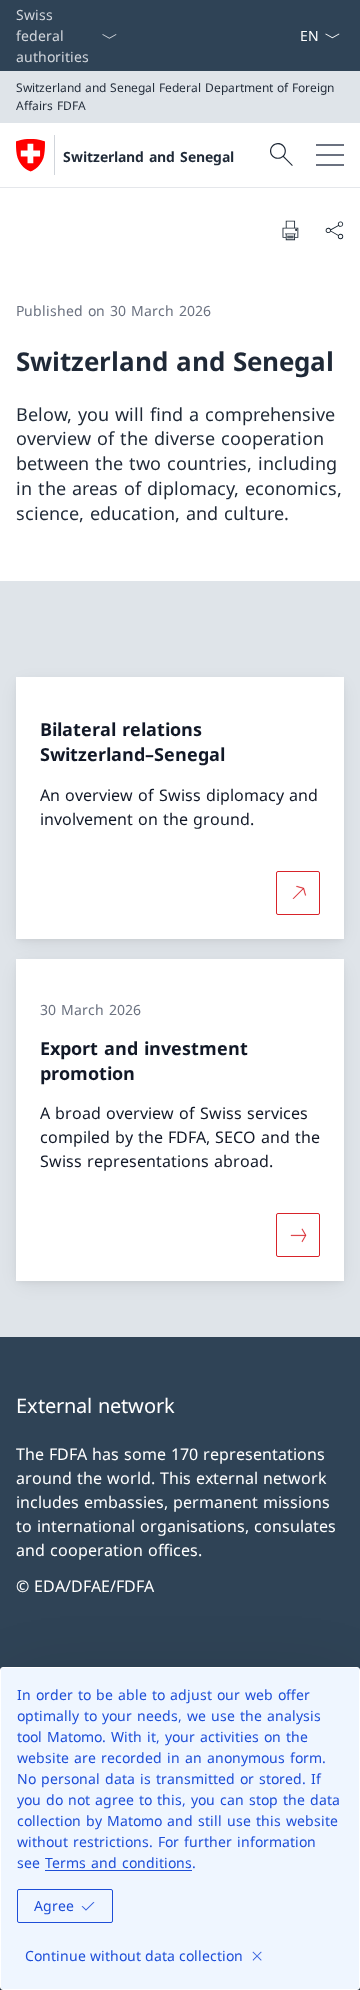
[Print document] (290, 230)
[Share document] (334, 230)
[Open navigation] (330, 155)
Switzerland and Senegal (148, 156)
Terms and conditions (118, 1862)
